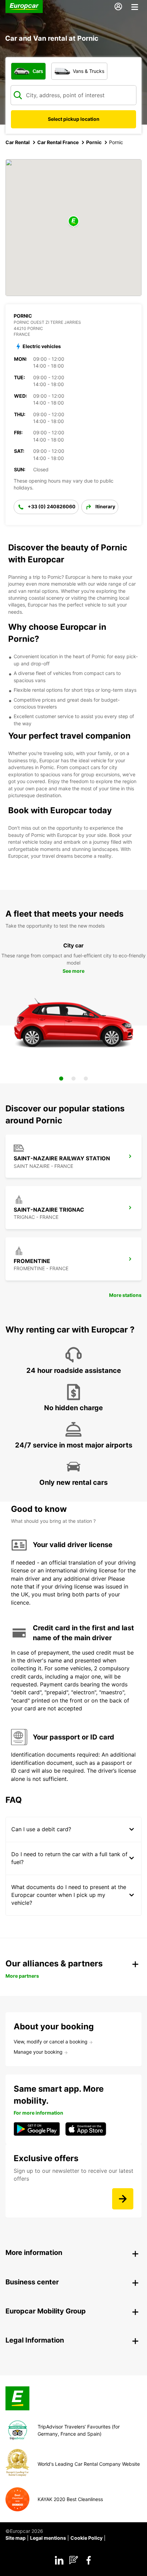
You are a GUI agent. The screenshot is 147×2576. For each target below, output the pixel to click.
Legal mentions (48, 2538)
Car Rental (18, 142)
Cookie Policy (86, 2538)
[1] (61, 1079)
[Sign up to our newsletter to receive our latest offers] (123, 2199)
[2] (73, 1079)
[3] (86, 1079)
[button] (73, 222)
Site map (16, 2538)
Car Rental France (58, 142)
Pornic (94, 142)
